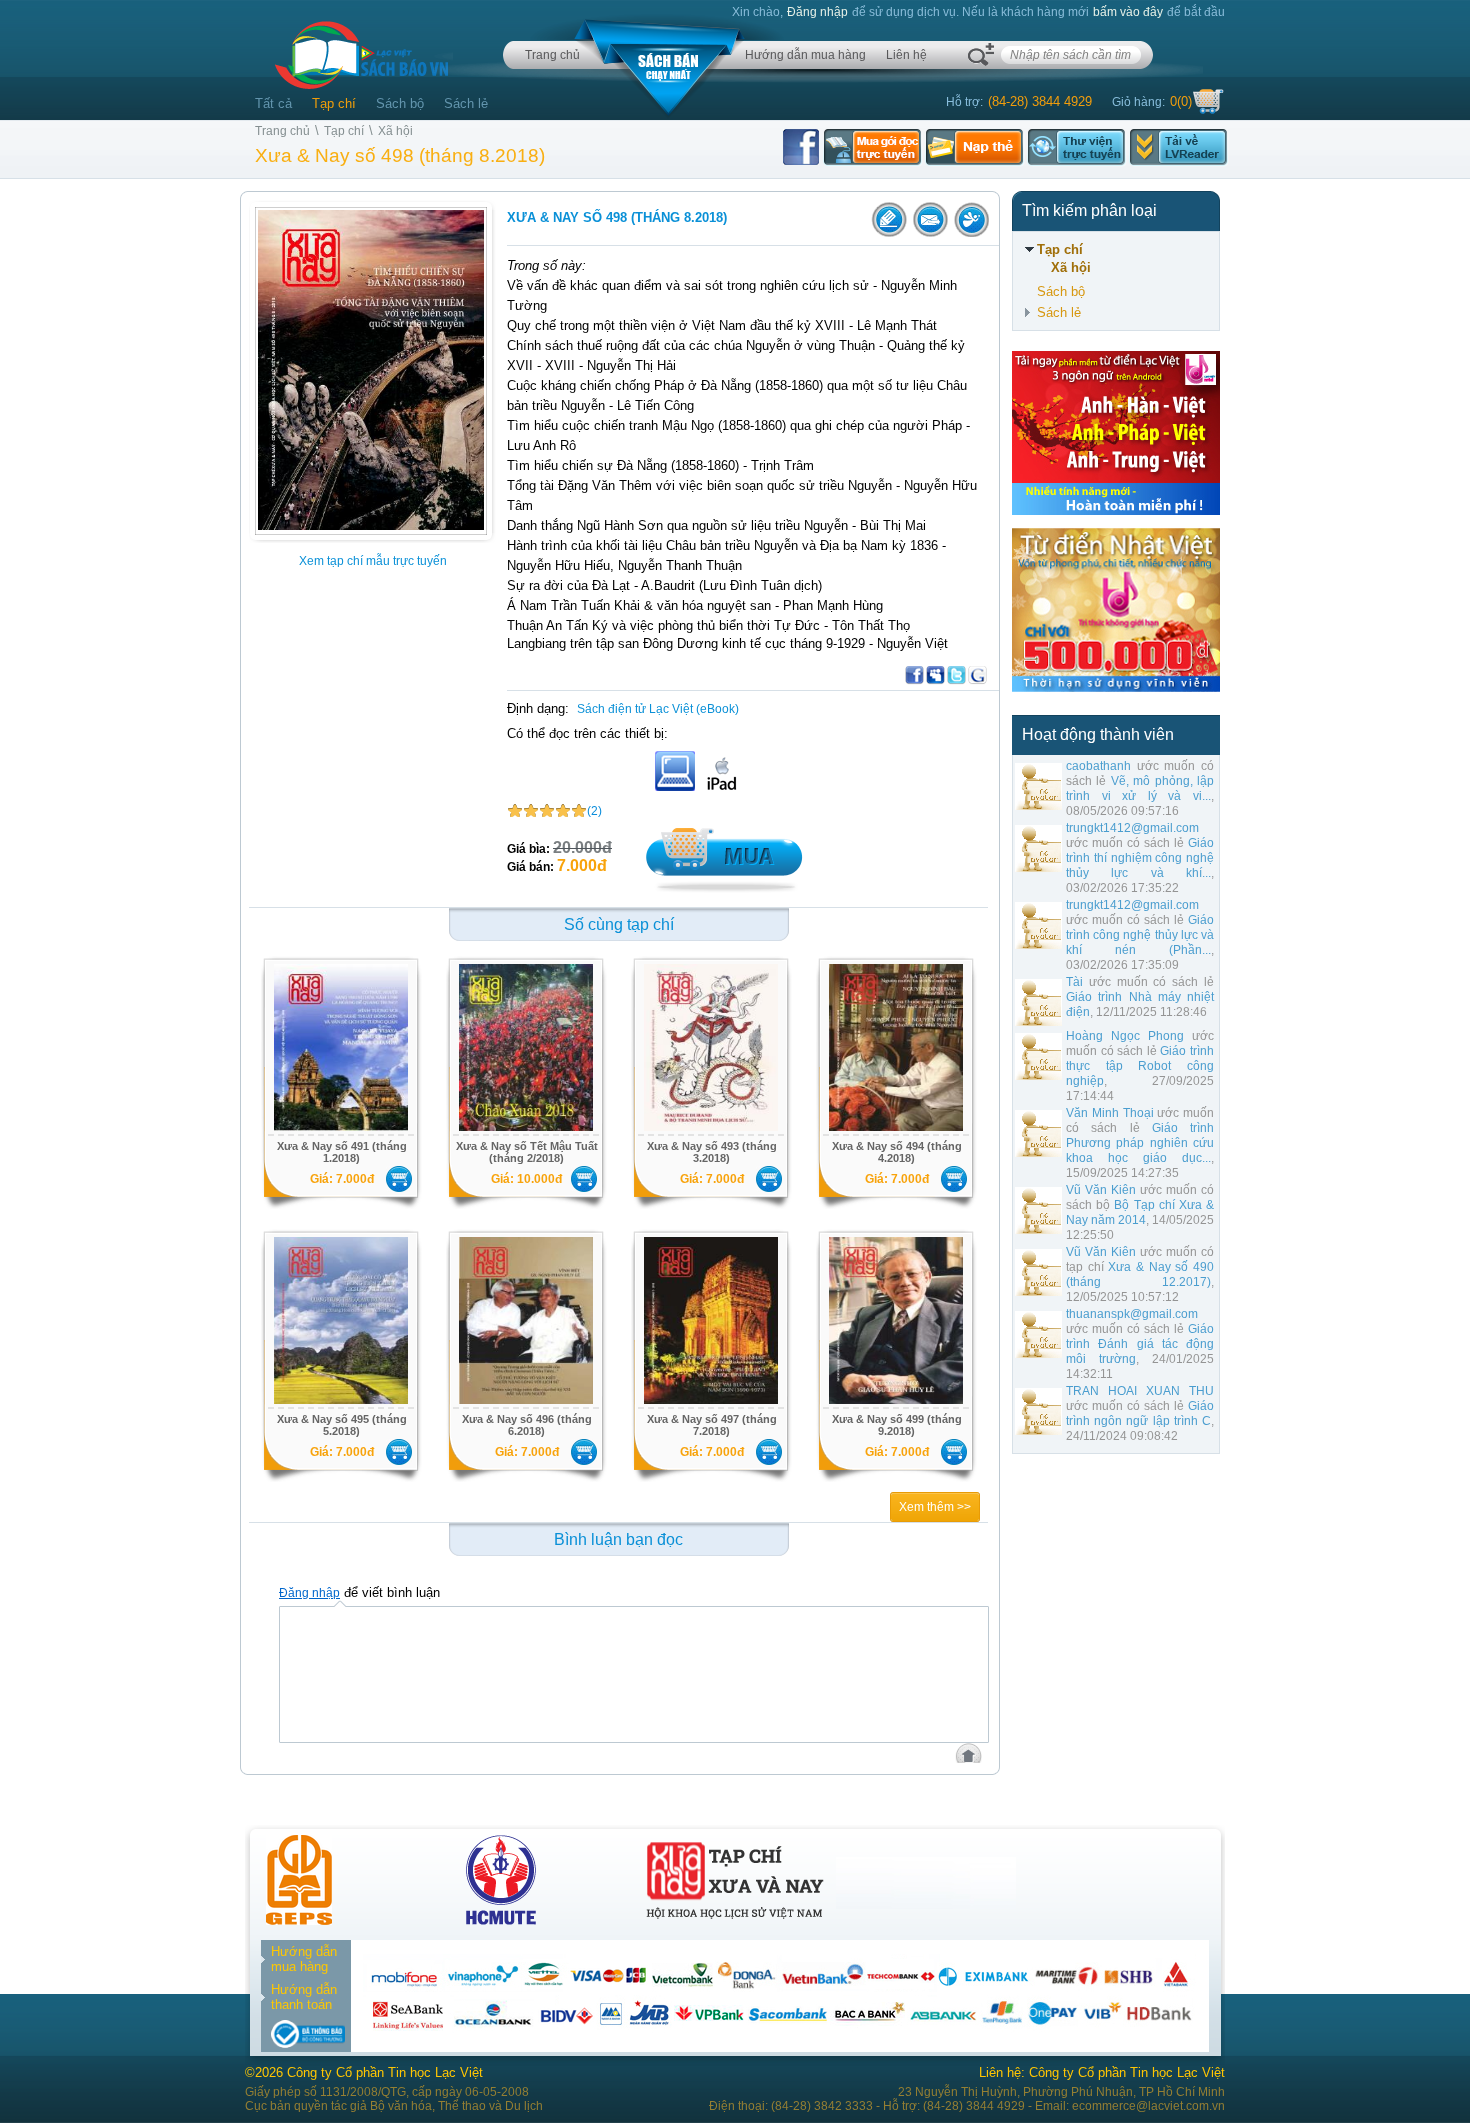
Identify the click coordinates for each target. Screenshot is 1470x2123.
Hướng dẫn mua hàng (805, 55)
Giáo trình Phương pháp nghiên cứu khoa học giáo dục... (1140, 1143)
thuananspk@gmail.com (1132, 1314)
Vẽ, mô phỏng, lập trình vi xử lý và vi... (1140, 788)
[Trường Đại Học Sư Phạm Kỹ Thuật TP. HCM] (501, 1920)
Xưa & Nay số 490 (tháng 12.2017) (1140, 1274)
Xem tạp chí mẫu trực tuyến (373, 561)
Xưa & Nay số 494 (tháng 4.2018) (897, 1152)
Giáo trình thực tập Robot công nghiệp (1140, 1066)
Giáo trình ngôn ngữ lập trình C (1140, 1413)
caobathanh (1098, 766)
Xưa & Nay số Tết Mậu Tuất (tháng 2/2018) (527, 1152)
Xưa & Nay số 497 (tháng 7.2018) (712, 1425)
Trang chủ (552, 55)
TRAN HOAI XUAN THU (1140, 1391)
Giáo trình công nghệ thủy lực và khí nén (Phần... (1140, 935)
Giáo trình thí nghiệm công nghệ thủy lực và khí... (1140, 858)
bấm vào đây (1128, 12)
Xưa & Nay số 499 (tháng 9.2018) (897, 1425)
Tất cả (273, 103)
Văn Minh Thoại (1110, 1113)
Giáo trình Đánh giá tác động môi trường (1140, 1344)
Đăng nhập (817, 12)
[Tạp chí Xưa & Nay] (735, 1920)
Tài (1074, 982)
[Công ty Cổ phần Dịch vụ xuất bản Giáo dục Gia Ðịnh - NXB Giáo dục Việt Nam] (299, 1920)
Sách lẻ (466, 103)
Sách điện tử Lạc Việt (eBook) (658, 709)
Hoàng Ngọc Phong (1125, 1036)
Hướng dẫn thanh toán (304, 1997)
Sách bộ (400, 103)
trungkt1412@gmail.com (1132, 828)
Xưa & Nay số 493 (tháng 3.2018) (712, 1152)
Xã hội (395, 131)
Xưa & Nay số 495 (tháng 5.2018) (342, 1425)
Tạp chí (334, 103)
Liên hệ (906, 55)
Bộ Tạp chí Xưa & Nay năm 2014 (1140, 1212)
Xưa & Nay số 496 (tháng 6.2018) (527, 1425)
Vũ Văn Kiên (1101, 1190)
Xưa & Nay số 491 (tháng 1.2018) (342, 1152)
